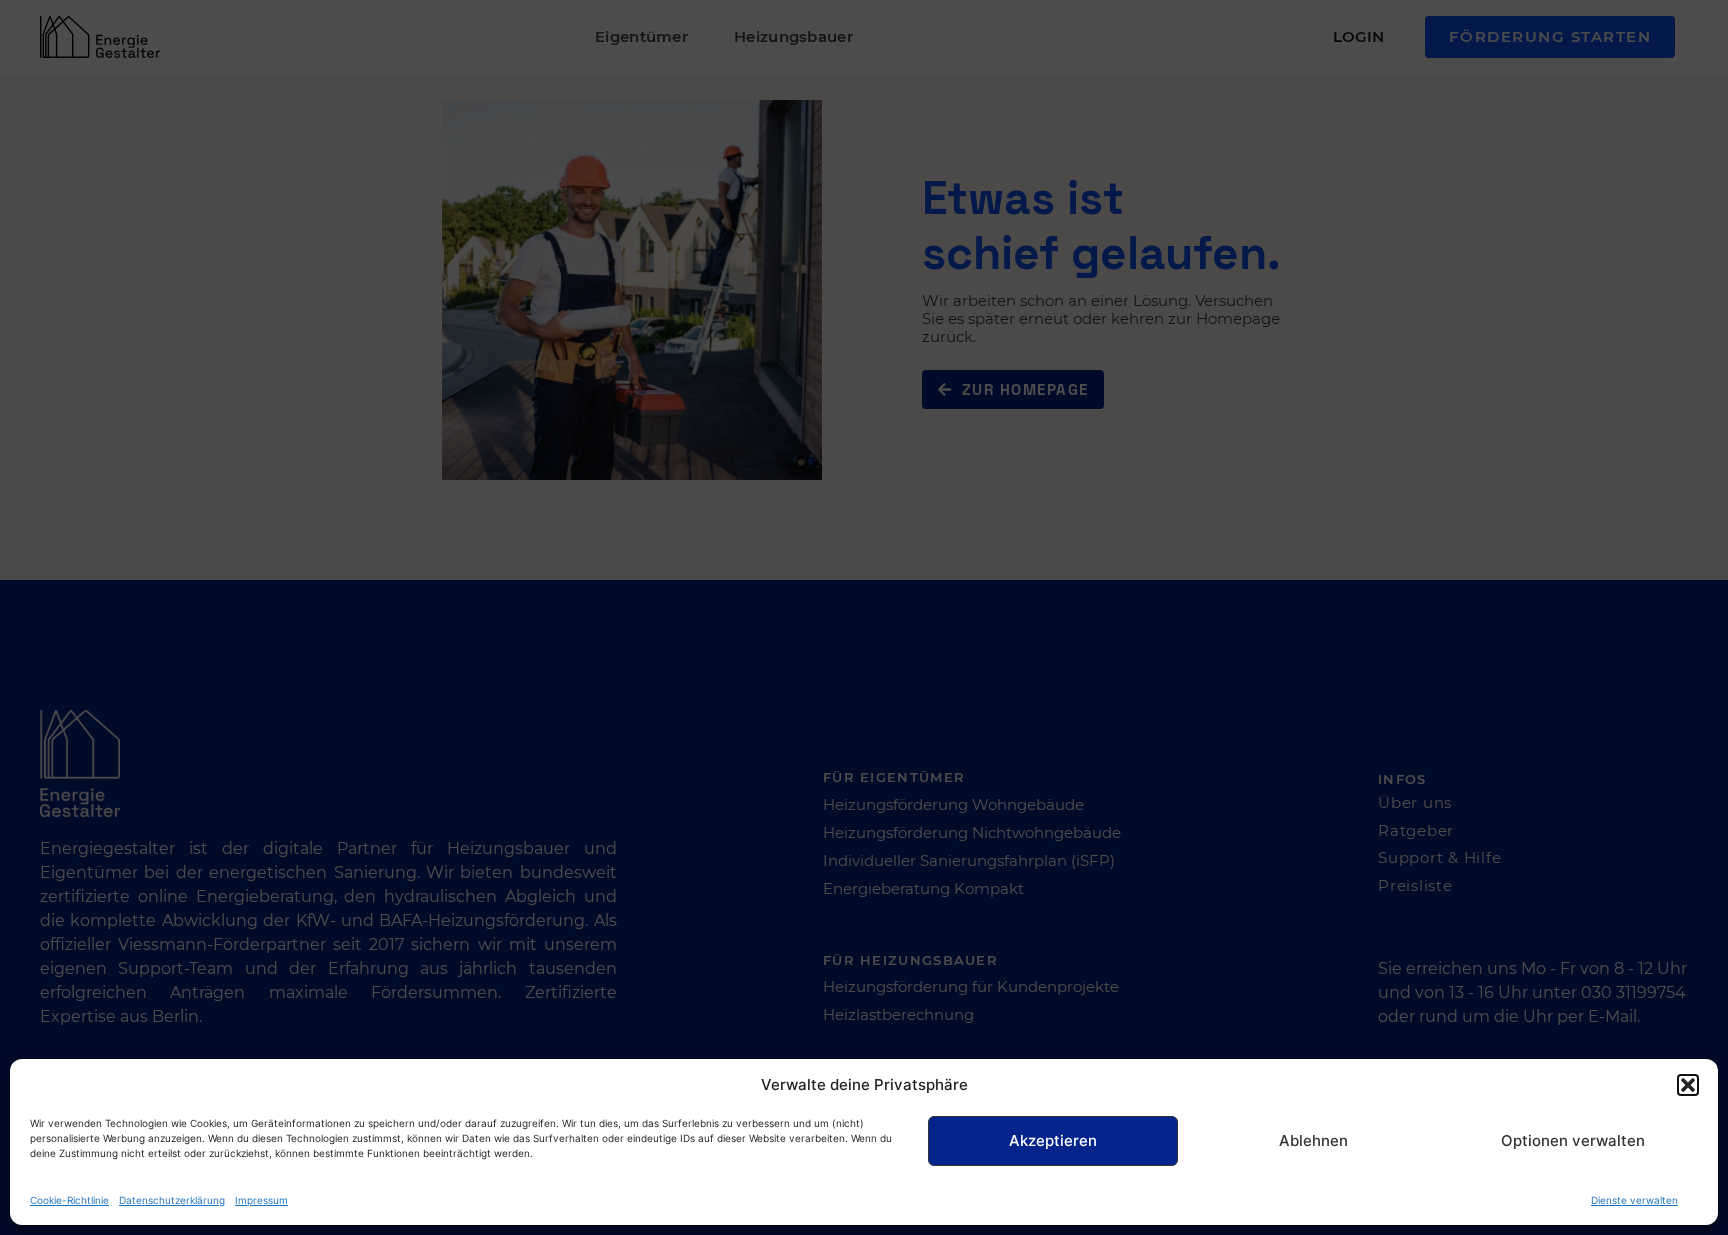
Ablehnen (1313, 1140)
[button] (1688, 1085)
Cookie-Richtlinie (69, 1200)
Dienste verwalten (1634, 1200)
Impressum (261, 1200)
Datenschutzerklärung (172, 1200)
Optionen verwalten (1573, 1140)
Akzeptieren (1053, 1140)
